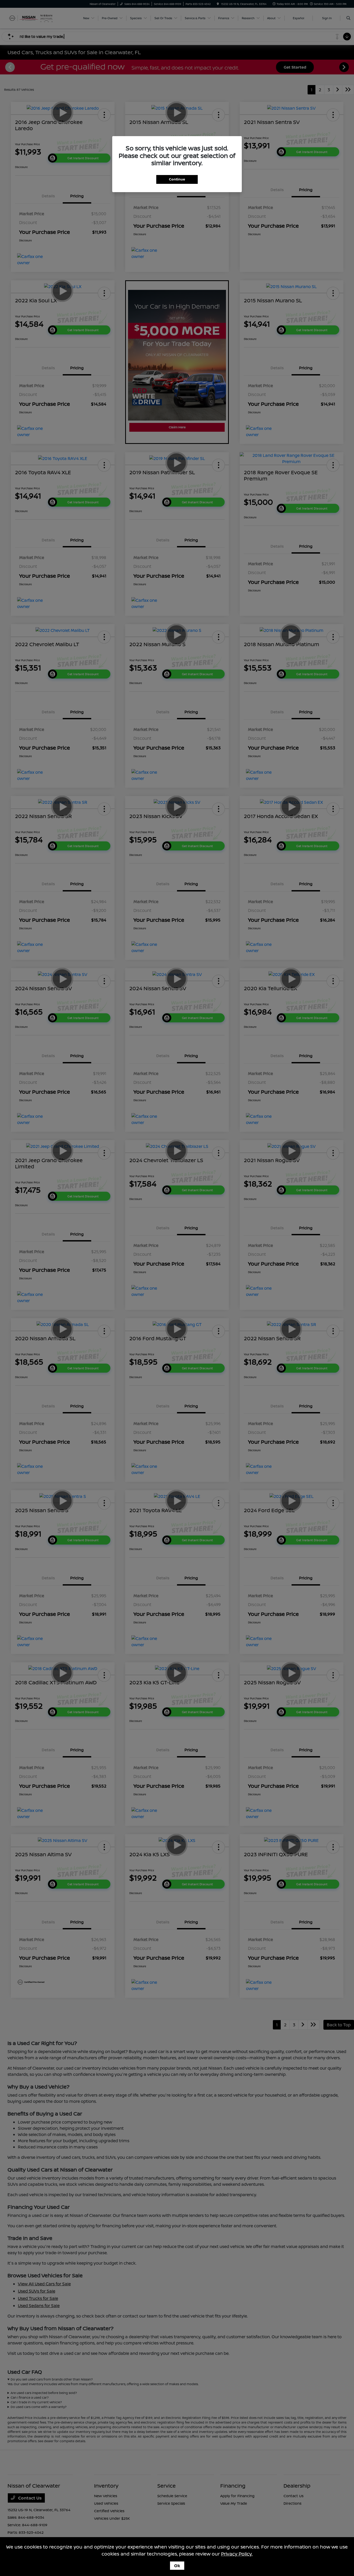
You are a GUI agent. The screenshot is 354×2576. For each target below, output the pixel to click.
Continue (177, 179)
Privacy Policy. (237, 2554)
